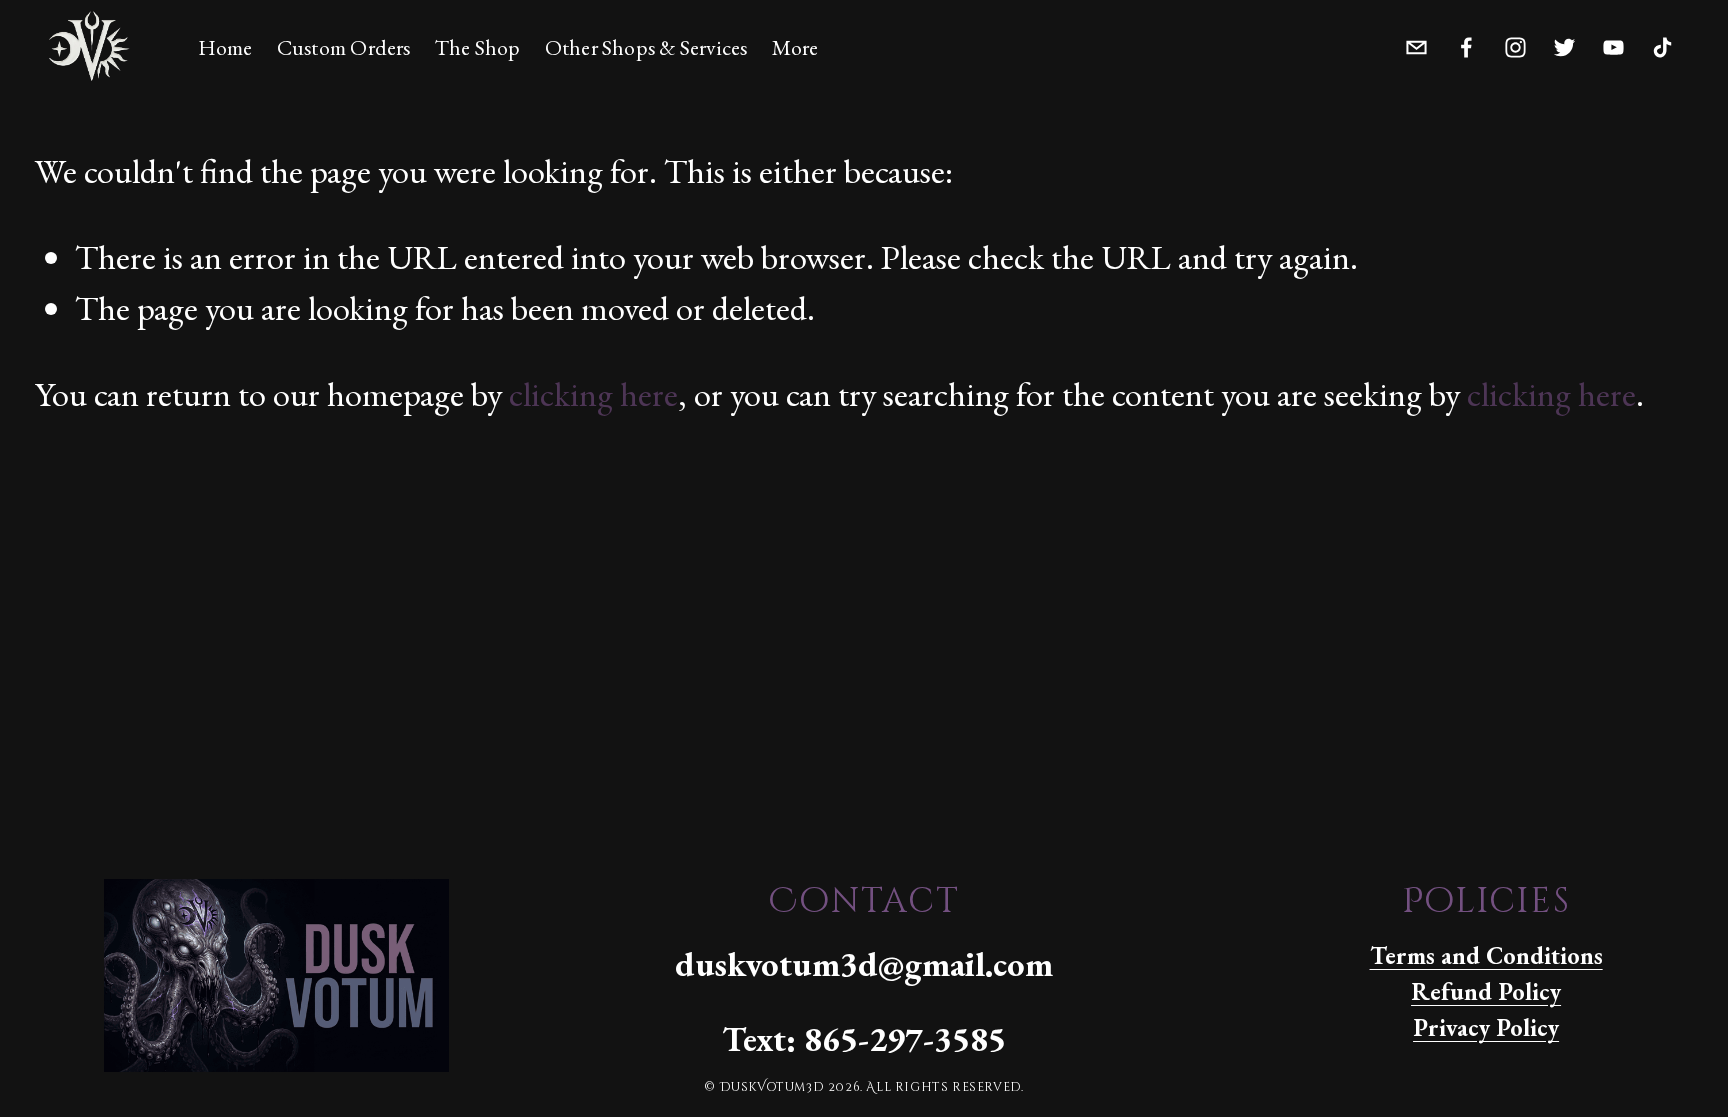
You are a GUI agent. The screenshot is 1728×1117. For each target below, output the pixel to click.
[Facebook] (1466, 43)
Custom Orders (344, 48)
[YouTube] (1613, 43)
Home (225, 48)
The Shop (478, 48)
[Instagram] (1515, 43)
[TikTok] (1662, 43)
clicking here (593, 393)
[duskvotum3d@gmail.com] (1416, 43)
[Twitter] (1564, 43)
